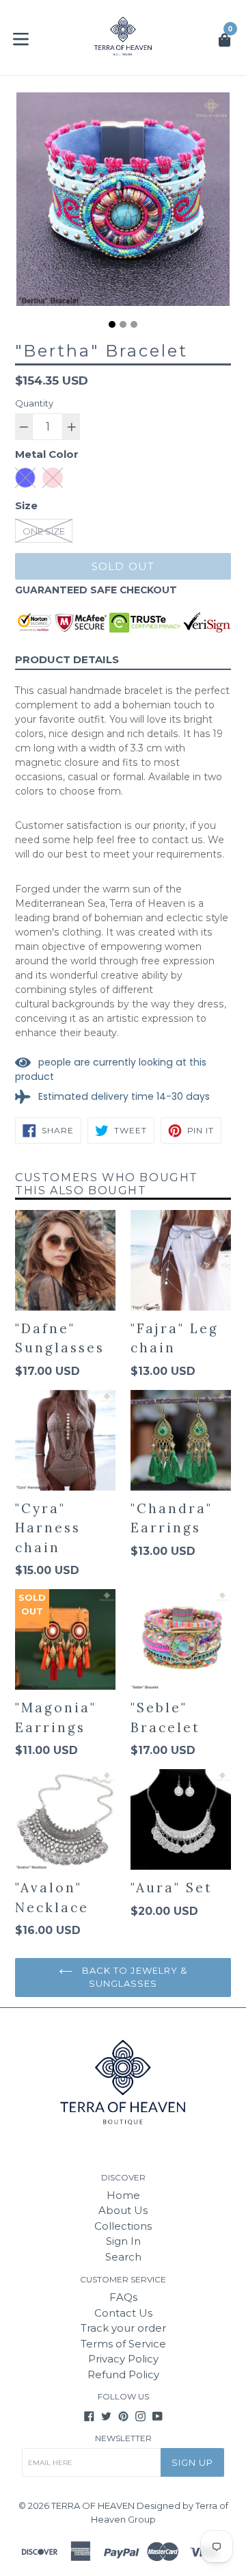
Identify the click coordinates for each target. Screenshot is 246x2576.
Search (123, 2257)
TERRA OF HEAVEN (93, 2506)
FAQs (123, 2297)
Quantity (34, 403)
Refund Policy (123, 2374)
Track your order (123, 2328)
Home (123, 2195)
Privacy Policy (123, 2359)
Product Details (67, 659)
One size (44, 531)
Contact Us (123, 2313)
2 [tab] (123, 324)
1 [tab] (112, 324)
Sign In (123, 2241)
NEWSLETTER (123, 2438)
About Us (123, 2210)
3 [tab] (134, 324)
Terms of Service (123, 2344)
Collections (123, 2226)
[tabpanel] (123, 203)
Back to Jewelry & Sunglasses (133, 1977)
